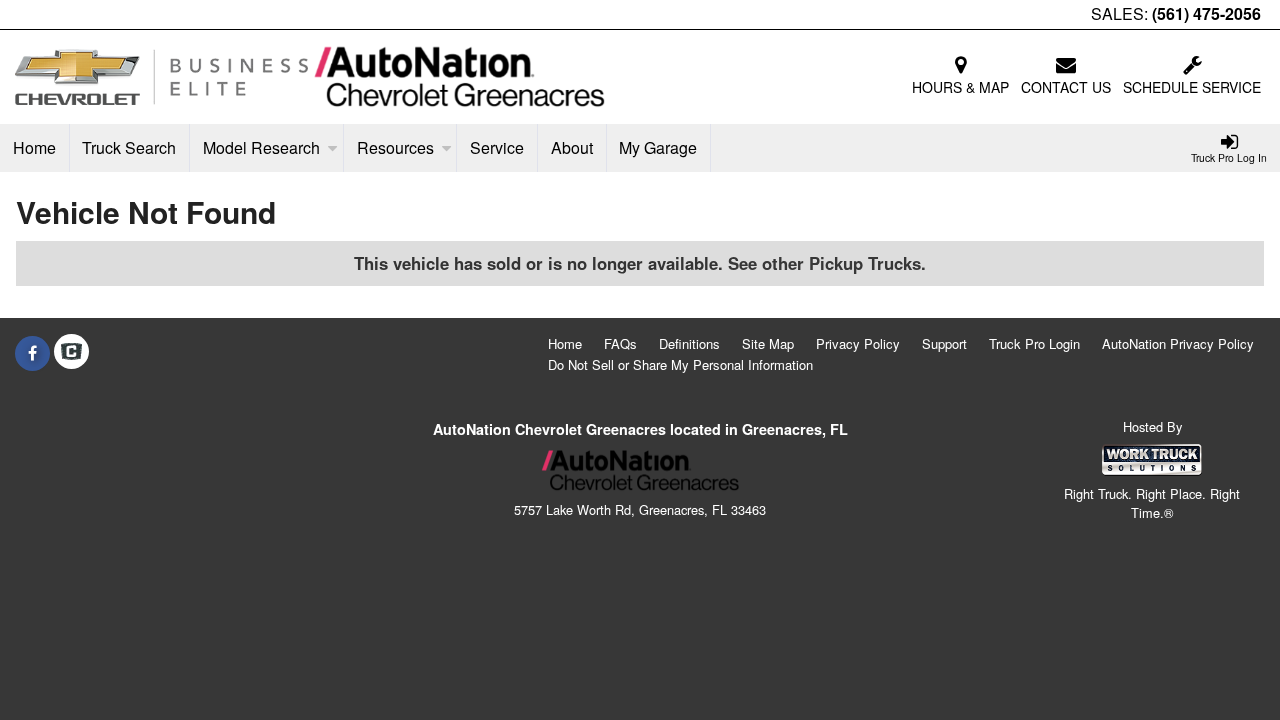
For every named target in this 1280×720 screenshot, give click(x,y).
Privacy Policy (858, 343)
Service (497, 147)
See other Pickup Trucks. (827, 263)
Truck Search (129, 147)
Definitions (689, 343)
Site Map (768, 343)
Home (34, 147)
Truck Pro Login (1034, 343)
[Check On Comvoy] (71, 353)
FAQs (620, 343)
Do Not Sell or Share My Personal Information (680, 364)
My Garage (658, 147)
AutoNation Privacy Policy (1178, 343)
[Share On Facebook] (32, 353)
